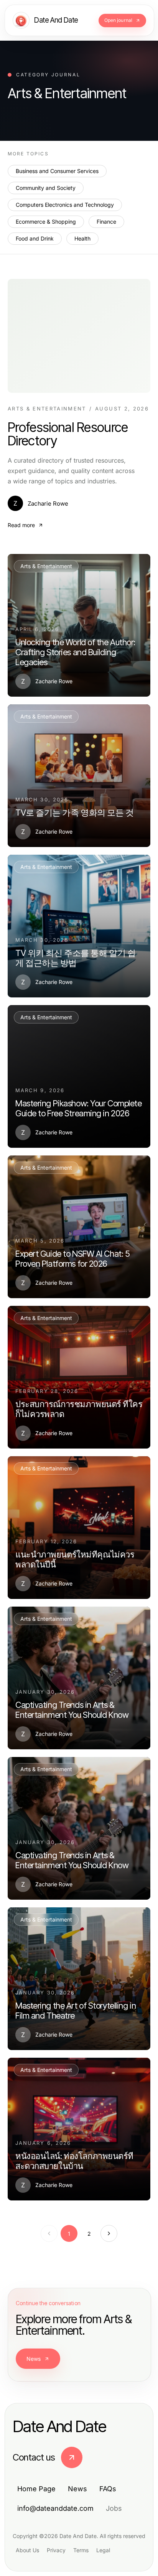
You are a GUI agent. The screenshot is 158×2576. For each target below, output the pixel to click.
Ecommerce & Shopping (46, 222)
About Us (27, 2550)
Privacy (56, 2550)
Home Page (36, 2489)
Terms (81, 2550)
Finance (106, 222)
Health (82, 238)
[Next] (109, 2233)
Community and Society (46, 188)
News (34, 2359)
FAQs (108, 2489)
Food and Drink (35, 238)
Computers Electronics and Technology (65, 205)
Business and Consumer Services (57, 171)
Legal (103, 2550)
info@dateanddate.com (55, 2508)
